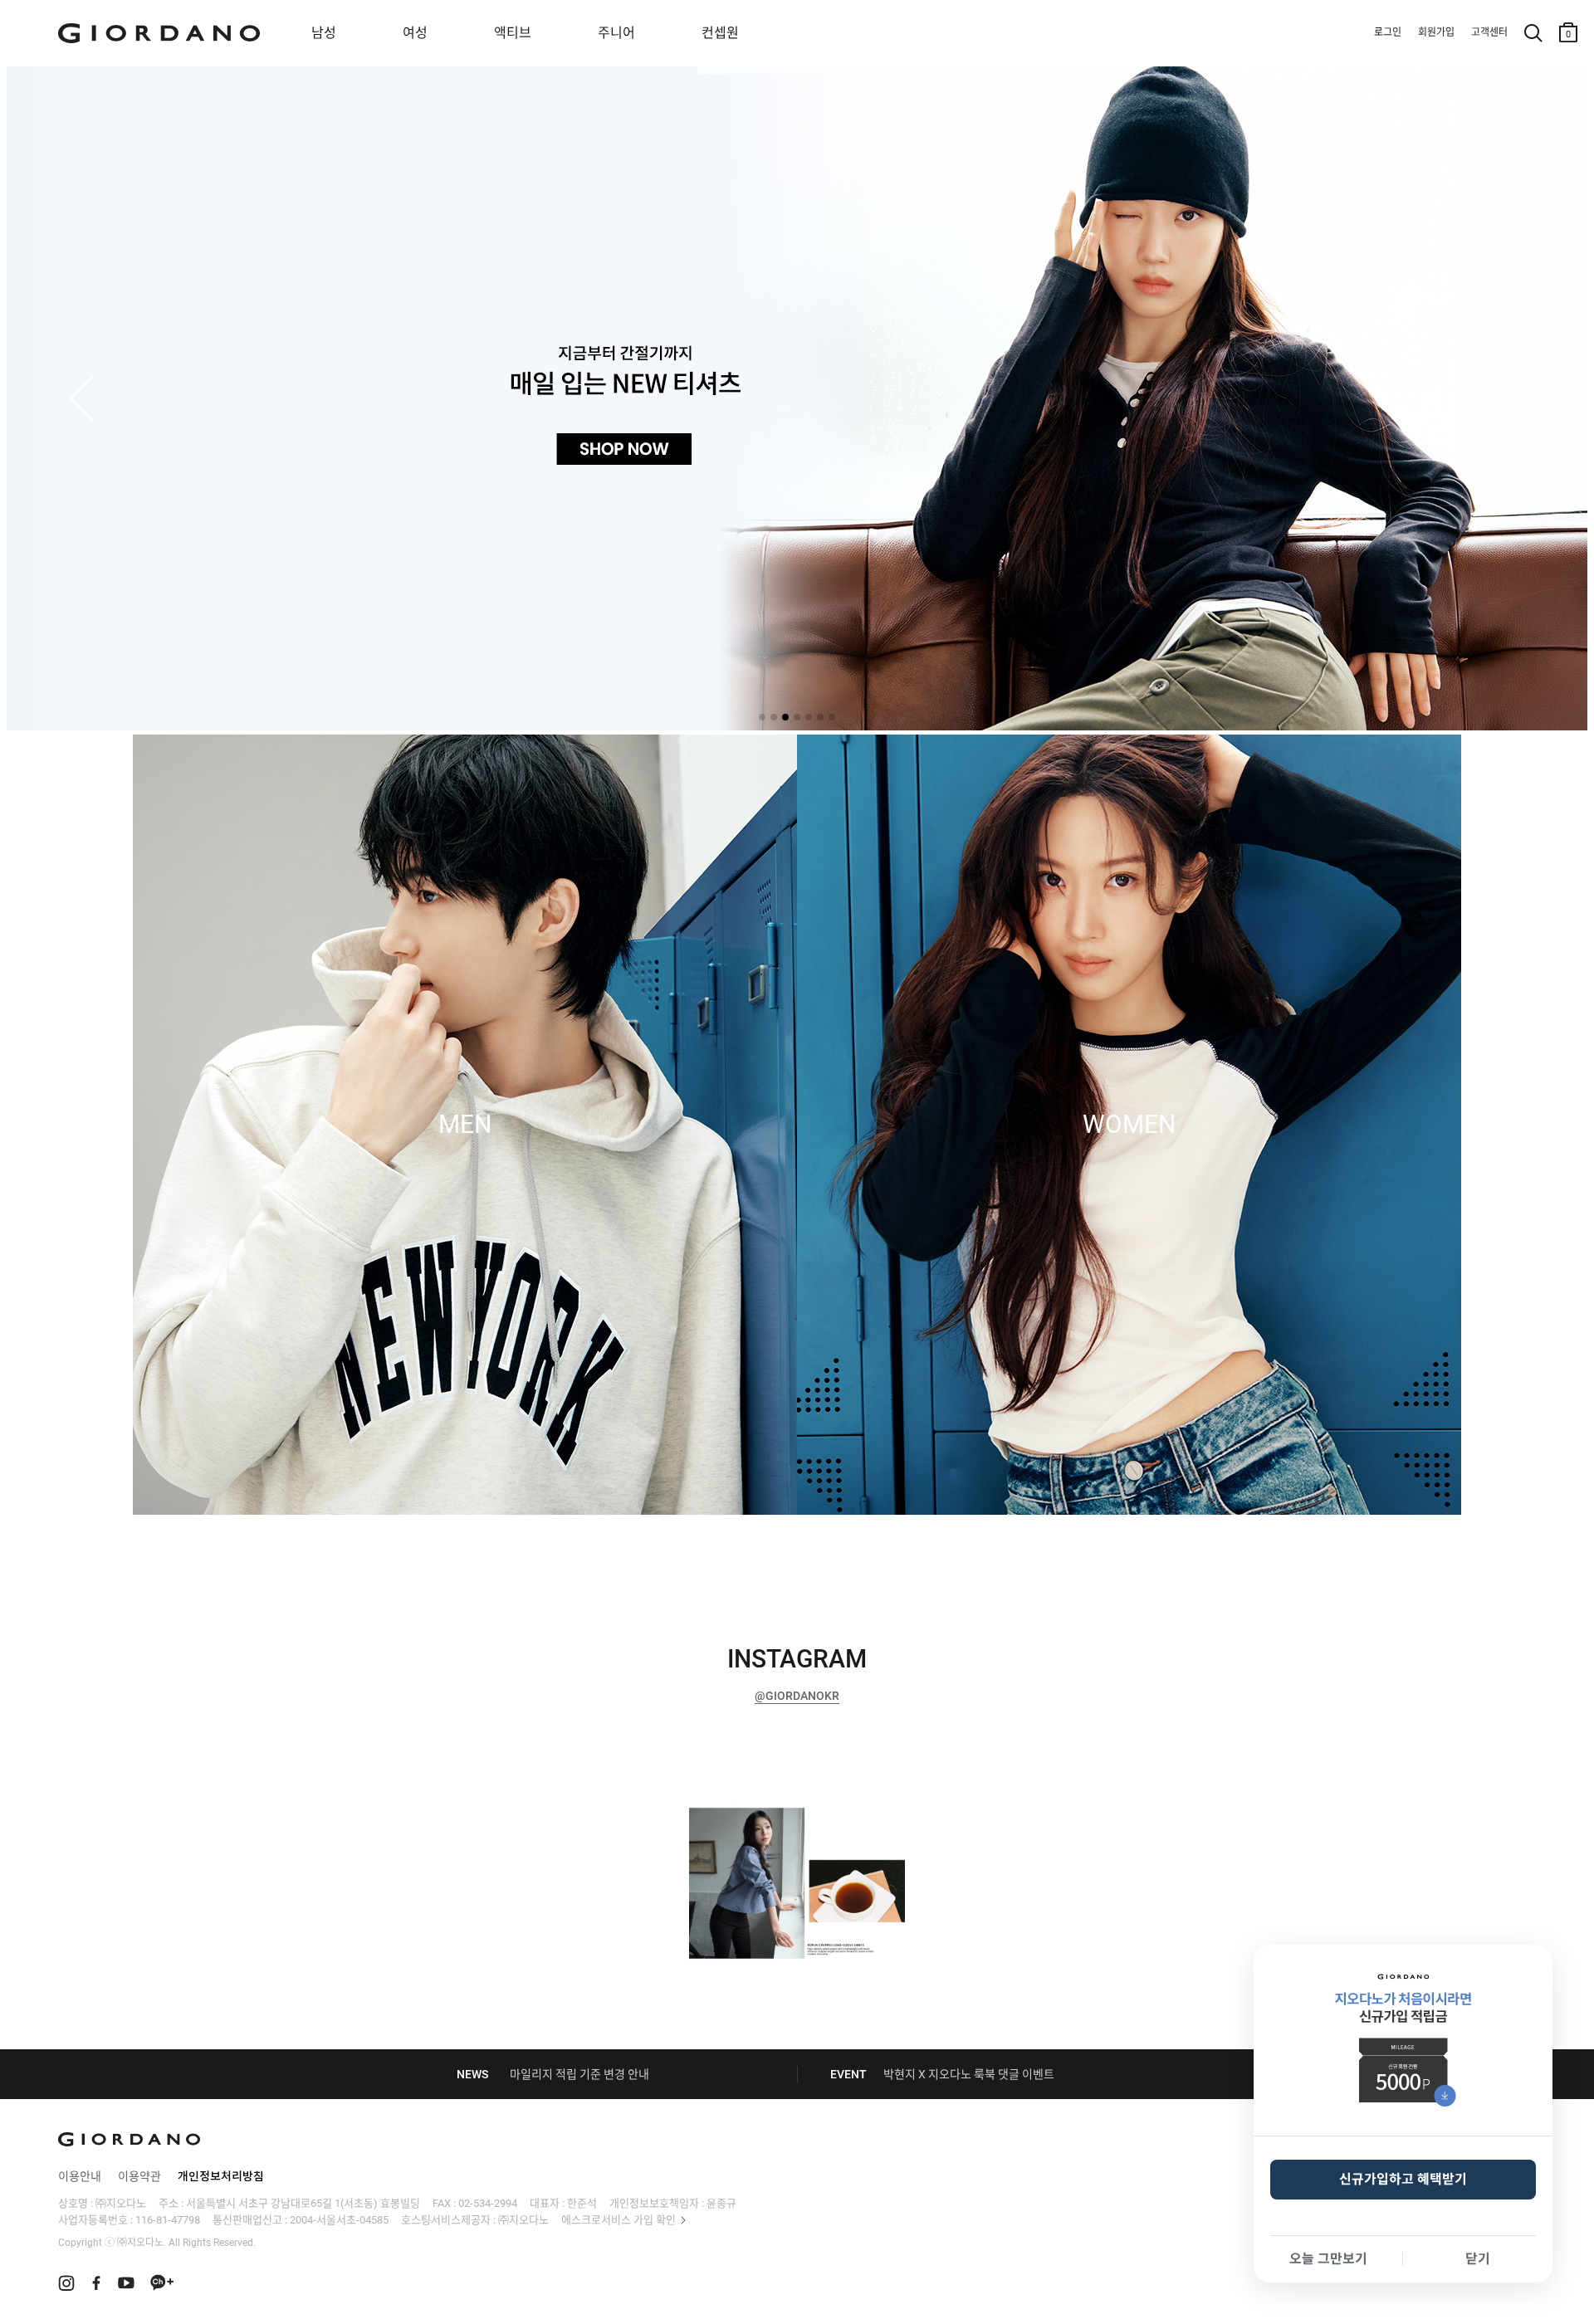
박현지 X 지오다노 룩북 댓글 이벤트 (969, 2074)
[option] (797, 1881)
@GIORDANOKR (797, 1696)
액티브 (513, 33)
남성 (324, 33)
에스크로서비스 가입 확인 (619, 2220)
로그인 (1388, 32)
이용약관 (139, 2176)
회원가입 (1436, 32)
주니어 (616, 33)
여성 (415, 33)
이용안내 (80, 2176)
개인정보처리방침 (221, 2176)
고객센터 (1489, 32)
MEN (465, 1125)
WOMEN (1129, 1125)
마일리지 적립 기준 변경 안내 (579, 2074)
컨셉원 (720, 33)
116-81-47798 (168, 2220)
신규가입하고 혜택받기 (1403, 2179)
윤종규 (721, 2203)
